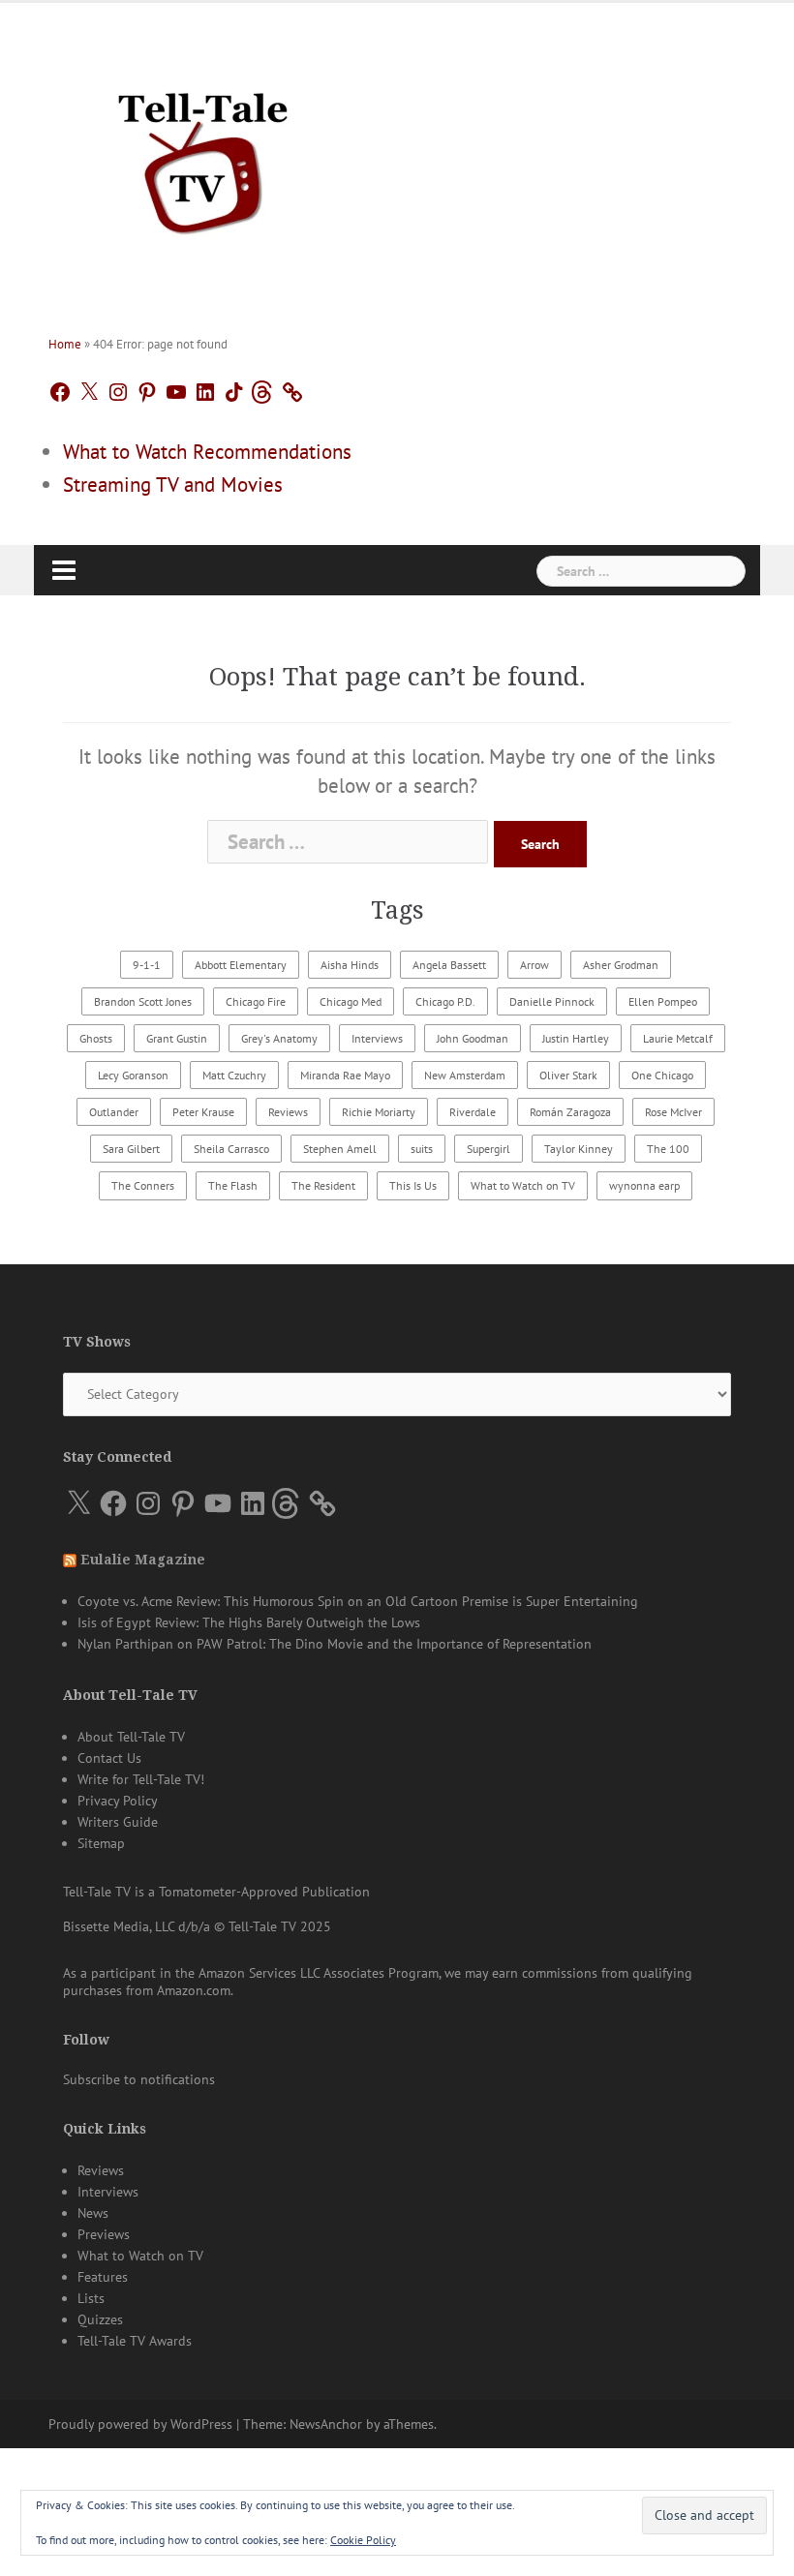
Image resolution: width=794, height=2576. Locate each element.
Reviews (288, 1112)
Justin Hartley (576, 1038)
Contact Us (109, 1758)
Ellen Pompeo (663, 1001)
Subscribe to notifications (139, 2079)
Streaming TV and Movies (173, 485)
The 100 (668, 1149)
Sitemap (101, 1843)
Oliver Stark (568, 1075)
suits (422, 1149)
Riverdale (473, 1112)
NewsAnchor (326, 2424)
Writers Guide (118, 1822)
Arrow (534, 965)
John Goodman (473, 1038)
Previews (104, 2234)
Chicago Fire (256, 1001)
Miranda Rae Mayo (345, 1075)
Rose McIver (673, 1112)
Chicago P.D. (445, 1001)
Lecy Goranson (133, 1075)
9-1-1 (147, 965)
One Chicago (662, 1075)
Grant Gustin (177, 1038)
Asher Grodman (621, 965)
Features (103, 2277)
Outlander (114, 1112)
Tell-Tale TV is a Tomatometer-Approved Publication (216, 1892)
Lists (91, 2298)
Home (65, 344)
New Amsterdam (465, 1075)
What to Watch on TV (523, 1185)
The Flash (233, 1185)
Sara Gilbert (131, 1149)
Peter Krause (203, 1112)
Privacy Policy (118, 1801)
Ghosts (96, 1038)
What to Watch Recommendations (207, 452)
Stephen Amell (340, 1149)
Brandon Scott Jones (143, 1001)
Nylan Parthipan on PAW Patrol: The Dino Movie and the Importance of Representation (335, 1644)
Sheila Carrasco (231, 1149)
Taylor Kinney (579, 1149)
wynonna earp (644, 1185)
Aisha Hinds (350, 965)
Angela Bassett (449, 965)
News (93, 2213)
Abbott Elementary (241, 965)
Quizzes (100, 2319)
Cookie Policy (363, 2540)
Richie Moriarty (379, 1112)
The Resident (323, 1185)
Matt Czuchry (234, 1075)
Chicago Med (351, 1001)
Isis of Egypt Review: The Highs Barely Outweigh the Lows (249, 1622)
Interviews (377, 1038)
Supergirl (489, 1149)
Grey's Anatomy (279, 1038)
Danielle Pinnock (552, 1001)
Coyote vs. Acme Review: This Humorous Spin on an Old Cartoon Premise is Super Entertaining (358, 1601)
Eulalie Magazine (143, 1560)
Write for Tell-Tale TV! (141, 1779)
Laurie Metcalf (678, 1038)
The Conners (143, 1185)
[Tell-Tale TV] (203, 155)
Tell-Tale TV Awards (135, 2341)
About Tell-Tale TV (131, 1737)
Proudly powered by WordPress (140, 2424)
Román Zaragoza (570, 1112)
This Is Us (413, 1185)
